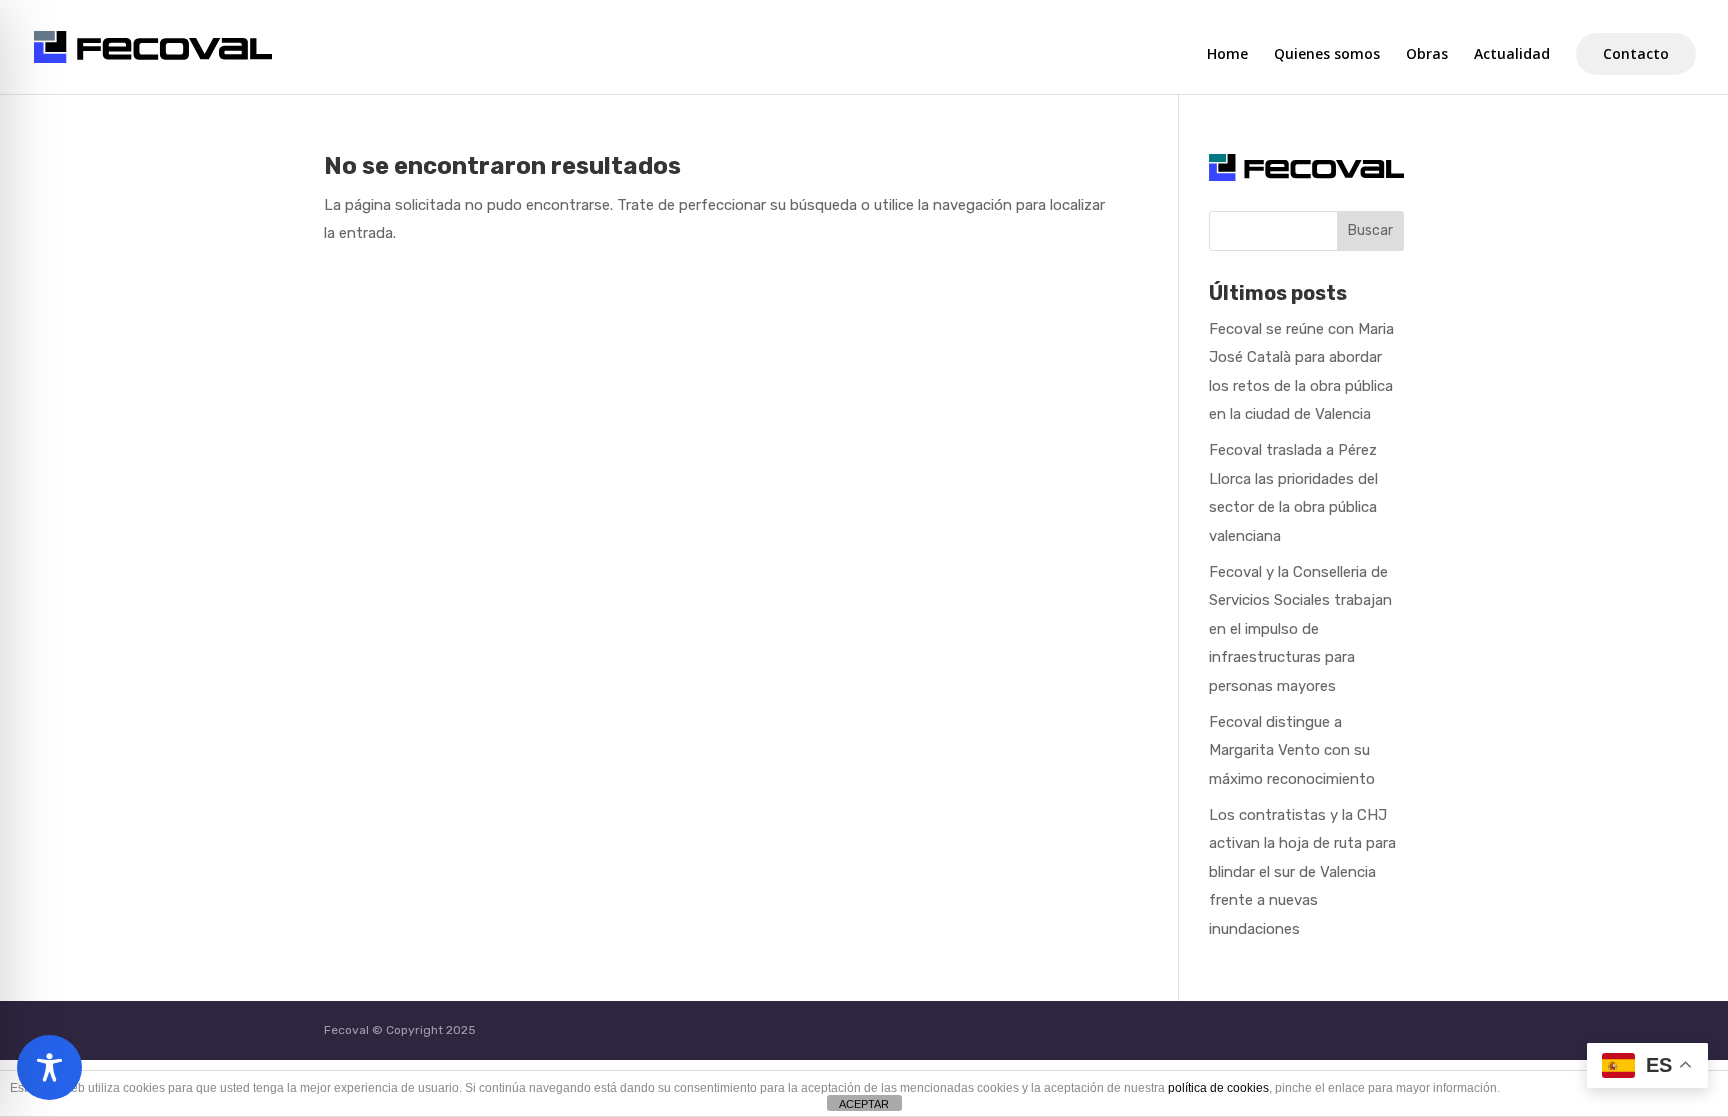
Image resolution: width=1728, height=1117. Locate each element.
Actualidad (1512, 55)
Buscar (1370, 230)
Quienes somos (1327, 55)
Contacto (1636, 53)
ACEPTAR (864, 1104)
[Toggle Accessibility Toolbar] (49, 1067)
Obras (1427, 55)
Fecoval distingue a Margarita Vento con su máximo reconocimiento (1292, 750)
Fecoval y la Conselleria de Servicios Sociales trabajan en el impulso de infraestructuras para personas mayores (1300, 629)
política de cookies (1218, 1088)
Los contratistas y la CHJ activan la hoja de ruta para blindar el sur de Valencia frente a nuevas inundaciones (1302, 872)
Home (1227, 55)
